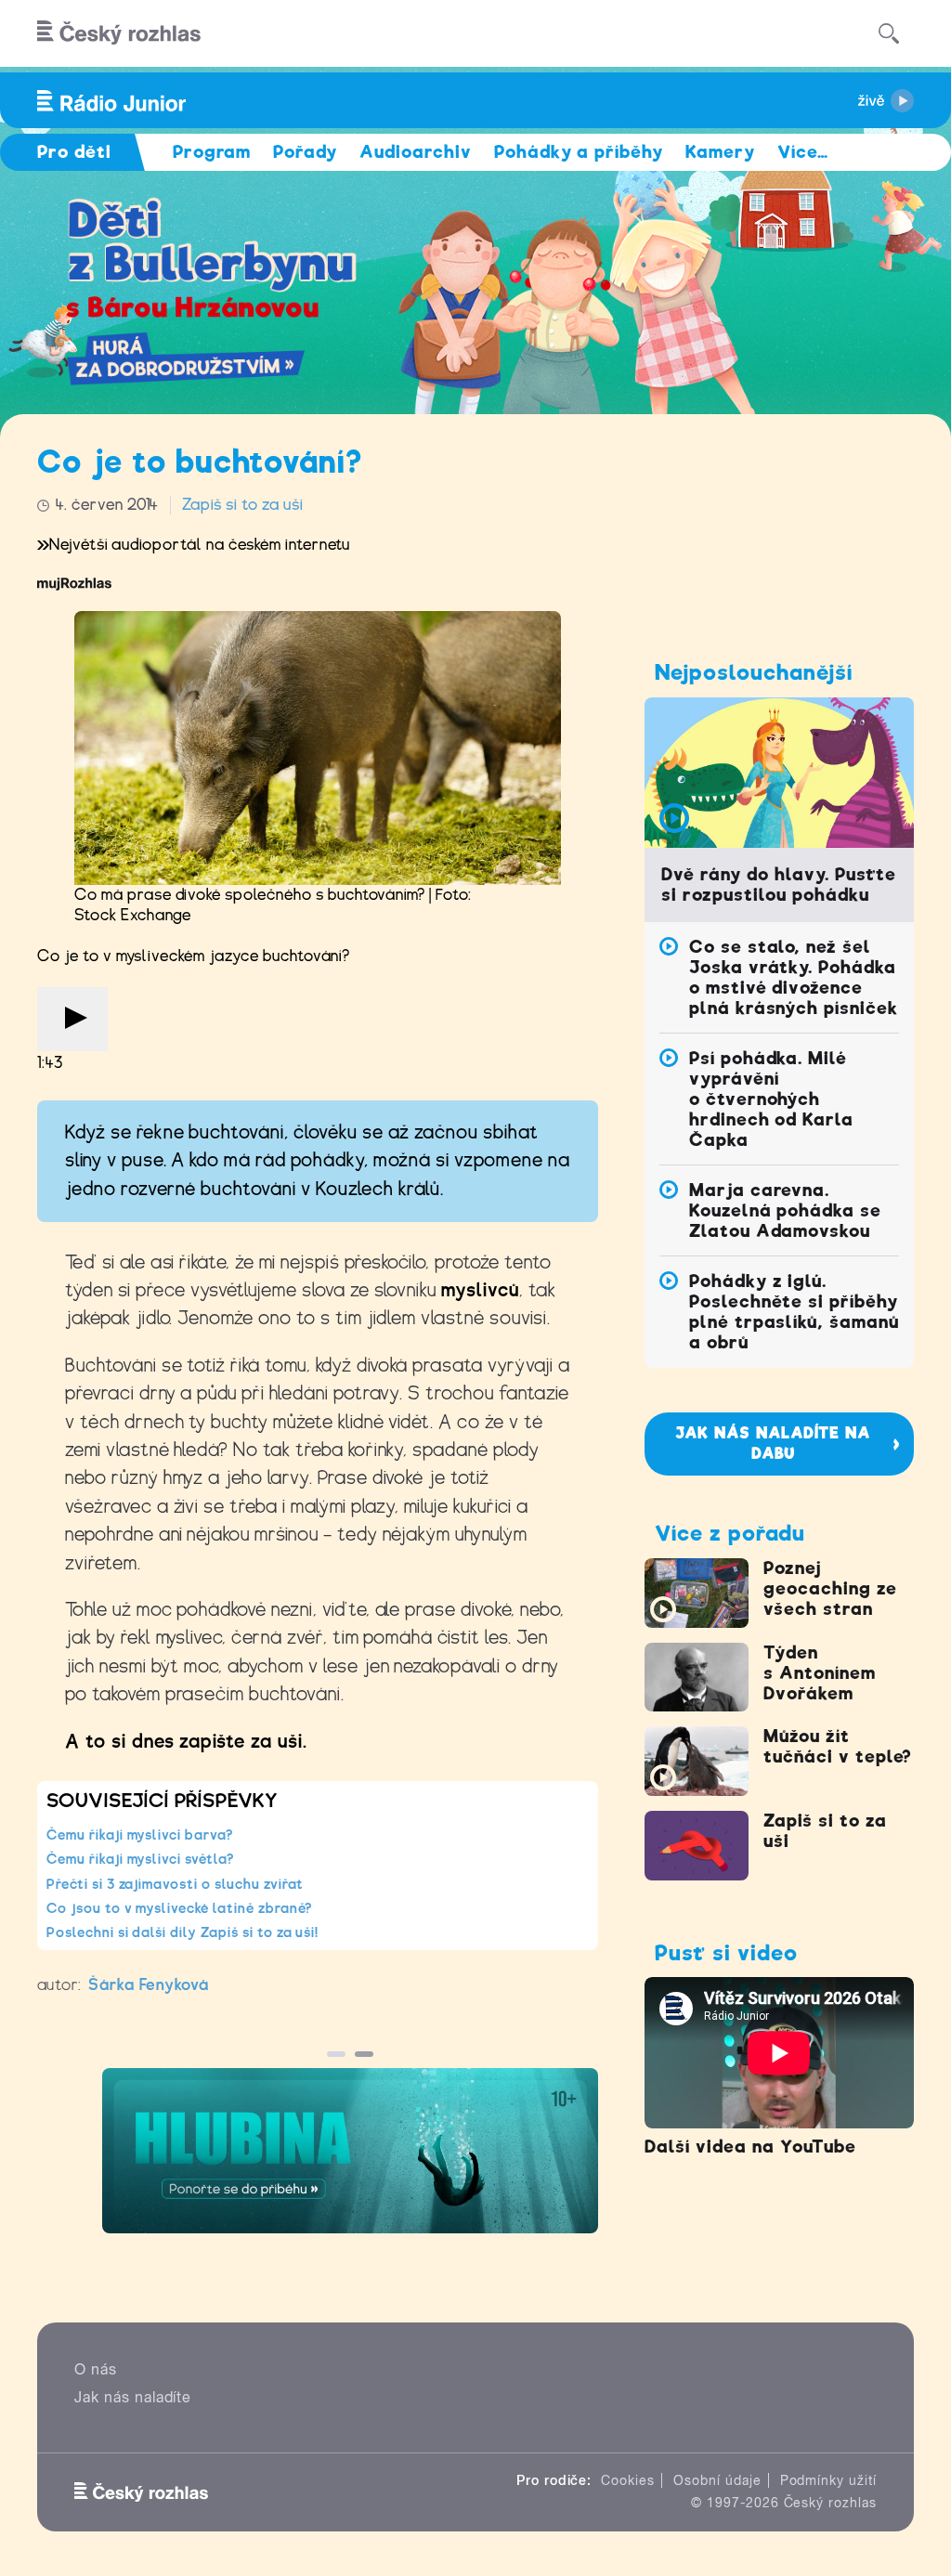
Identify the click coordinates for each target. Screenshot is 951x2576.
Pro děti (74, 152)
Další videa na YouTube (750, 2147)
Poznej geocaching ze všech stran (830, 1588)
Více (803, 152)
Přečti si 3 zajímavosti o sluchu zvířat (175, 1884)
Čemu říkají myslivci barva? (140, 1835)
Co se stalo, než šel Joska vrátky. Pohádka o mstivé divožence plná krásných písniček (794, 977)
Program (212, 152)
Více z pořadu (730, 1533)
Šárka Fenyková (149, 1985)
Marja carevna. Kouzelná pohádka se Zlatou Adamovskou (785, 1210)
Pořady (305, 152)
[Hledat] (889, 33)
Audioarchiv (416, 152)
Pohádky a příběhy (579, 152)
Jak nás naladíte (133, 2397)
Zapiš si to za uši (242, 505)
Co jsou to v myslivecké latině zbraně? (179, 1908)
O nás (96, 2369)
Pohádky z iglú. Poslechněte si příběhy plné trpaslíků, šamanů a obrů (794, 1312)
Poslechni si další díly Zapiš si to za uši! (182, 1932)
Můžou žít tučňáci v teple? (837, 1746)
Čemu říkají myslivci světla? (140, 1859)
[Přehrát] (72, 1019)
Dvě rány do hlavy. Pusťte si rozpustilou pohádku (779, 885)
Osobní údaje (717, 2480)
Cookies (628, 2480)
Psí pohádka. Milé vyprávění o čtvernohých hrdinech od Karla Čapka (771, 1099)
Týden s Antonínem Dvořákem (820, 1673)
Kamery (720, 152)
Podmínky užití (828, 2480)
